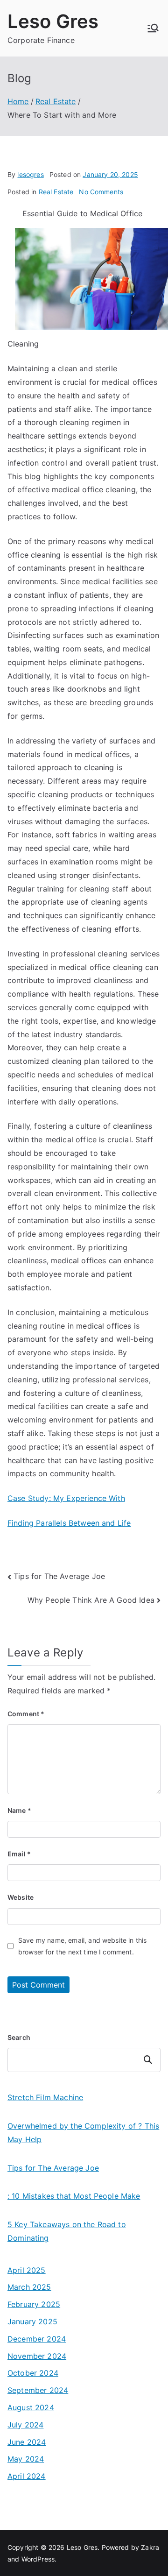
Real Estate (56, 192)
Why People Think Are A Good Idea (91, 1600)
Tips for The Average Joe (59, 1576)
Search (19, 2037)
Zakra (150, 2547)
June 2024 (27, 2442)
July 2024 (25, 2425)
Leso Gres (53, 21)
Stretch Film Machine (45, 2097)
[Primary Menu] (153, 28)
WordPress (38, 2559)
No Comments (101, 192)
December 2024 (37, 2339)
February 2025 (34, 2304)
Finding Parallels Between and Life (69, 1523)
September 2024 (38, 2390)
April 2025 (27, 2270)
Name (19, 1810)
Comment (26, 1714)
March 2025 (29, 2287)
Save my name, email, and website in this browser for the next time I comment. (82, 1946)
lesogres (30, 174)
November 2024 (37, 2356)
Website (21, 1897)
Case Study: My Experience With (66, 1498)
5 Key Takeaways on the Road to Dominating (67, 2231)
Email (19, 1854)
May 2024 (26, 2459)
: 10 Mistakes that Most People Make (74, 2196)
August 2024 (31, 2407)
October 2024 (33, 2373)
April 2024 (27, 2476)
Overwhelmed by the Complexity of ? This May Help (83, 2133)
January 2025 (32, 2321)
